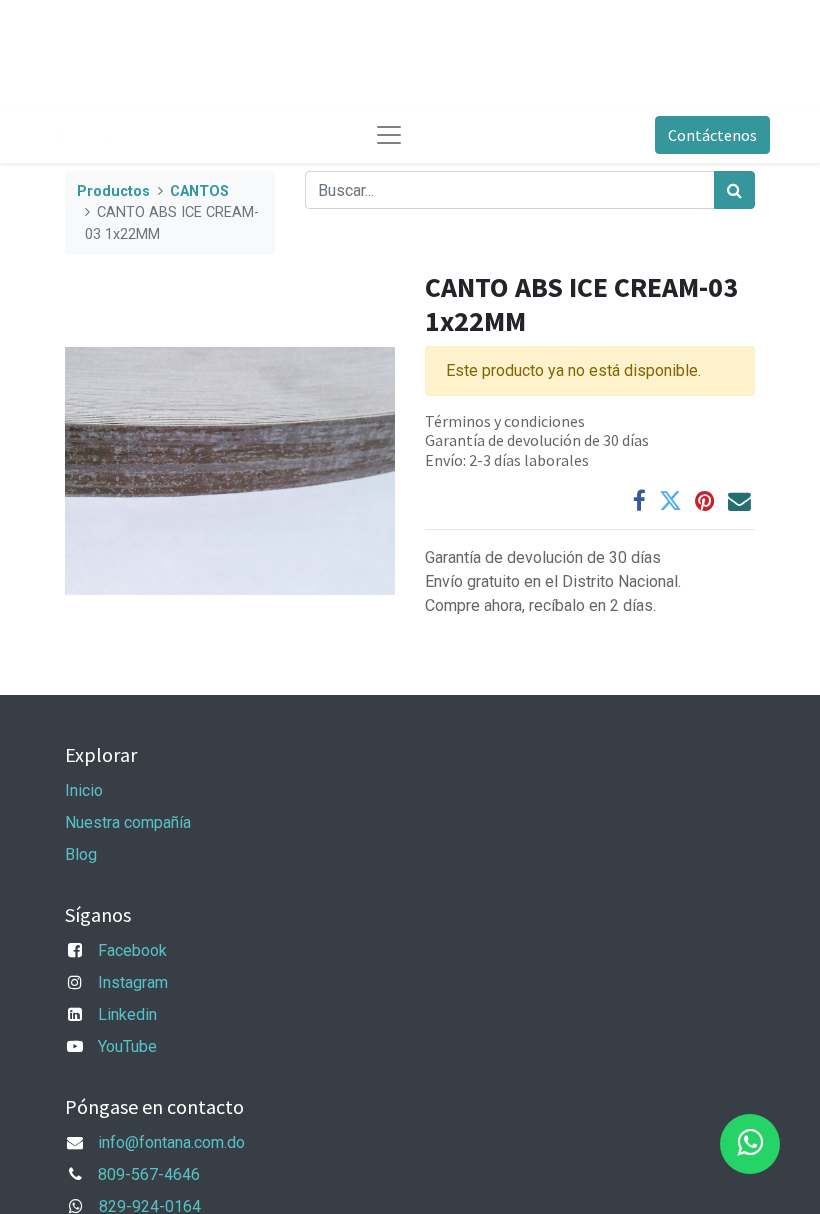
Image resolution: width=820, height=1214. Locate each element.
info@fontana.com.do (171, 1142)
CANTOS (199, 191)
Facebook (132, 950)
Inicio (84, 790)
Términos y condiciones (505, 421)
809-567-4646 (149, 1174)
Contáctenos (712, 135)
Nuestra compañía (128, 822)
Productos (113, 191)
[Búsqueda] (734, 190)
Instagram (133, 982)
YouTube (127, 1046)
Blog (81, 854)
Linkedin (127, 1014)
